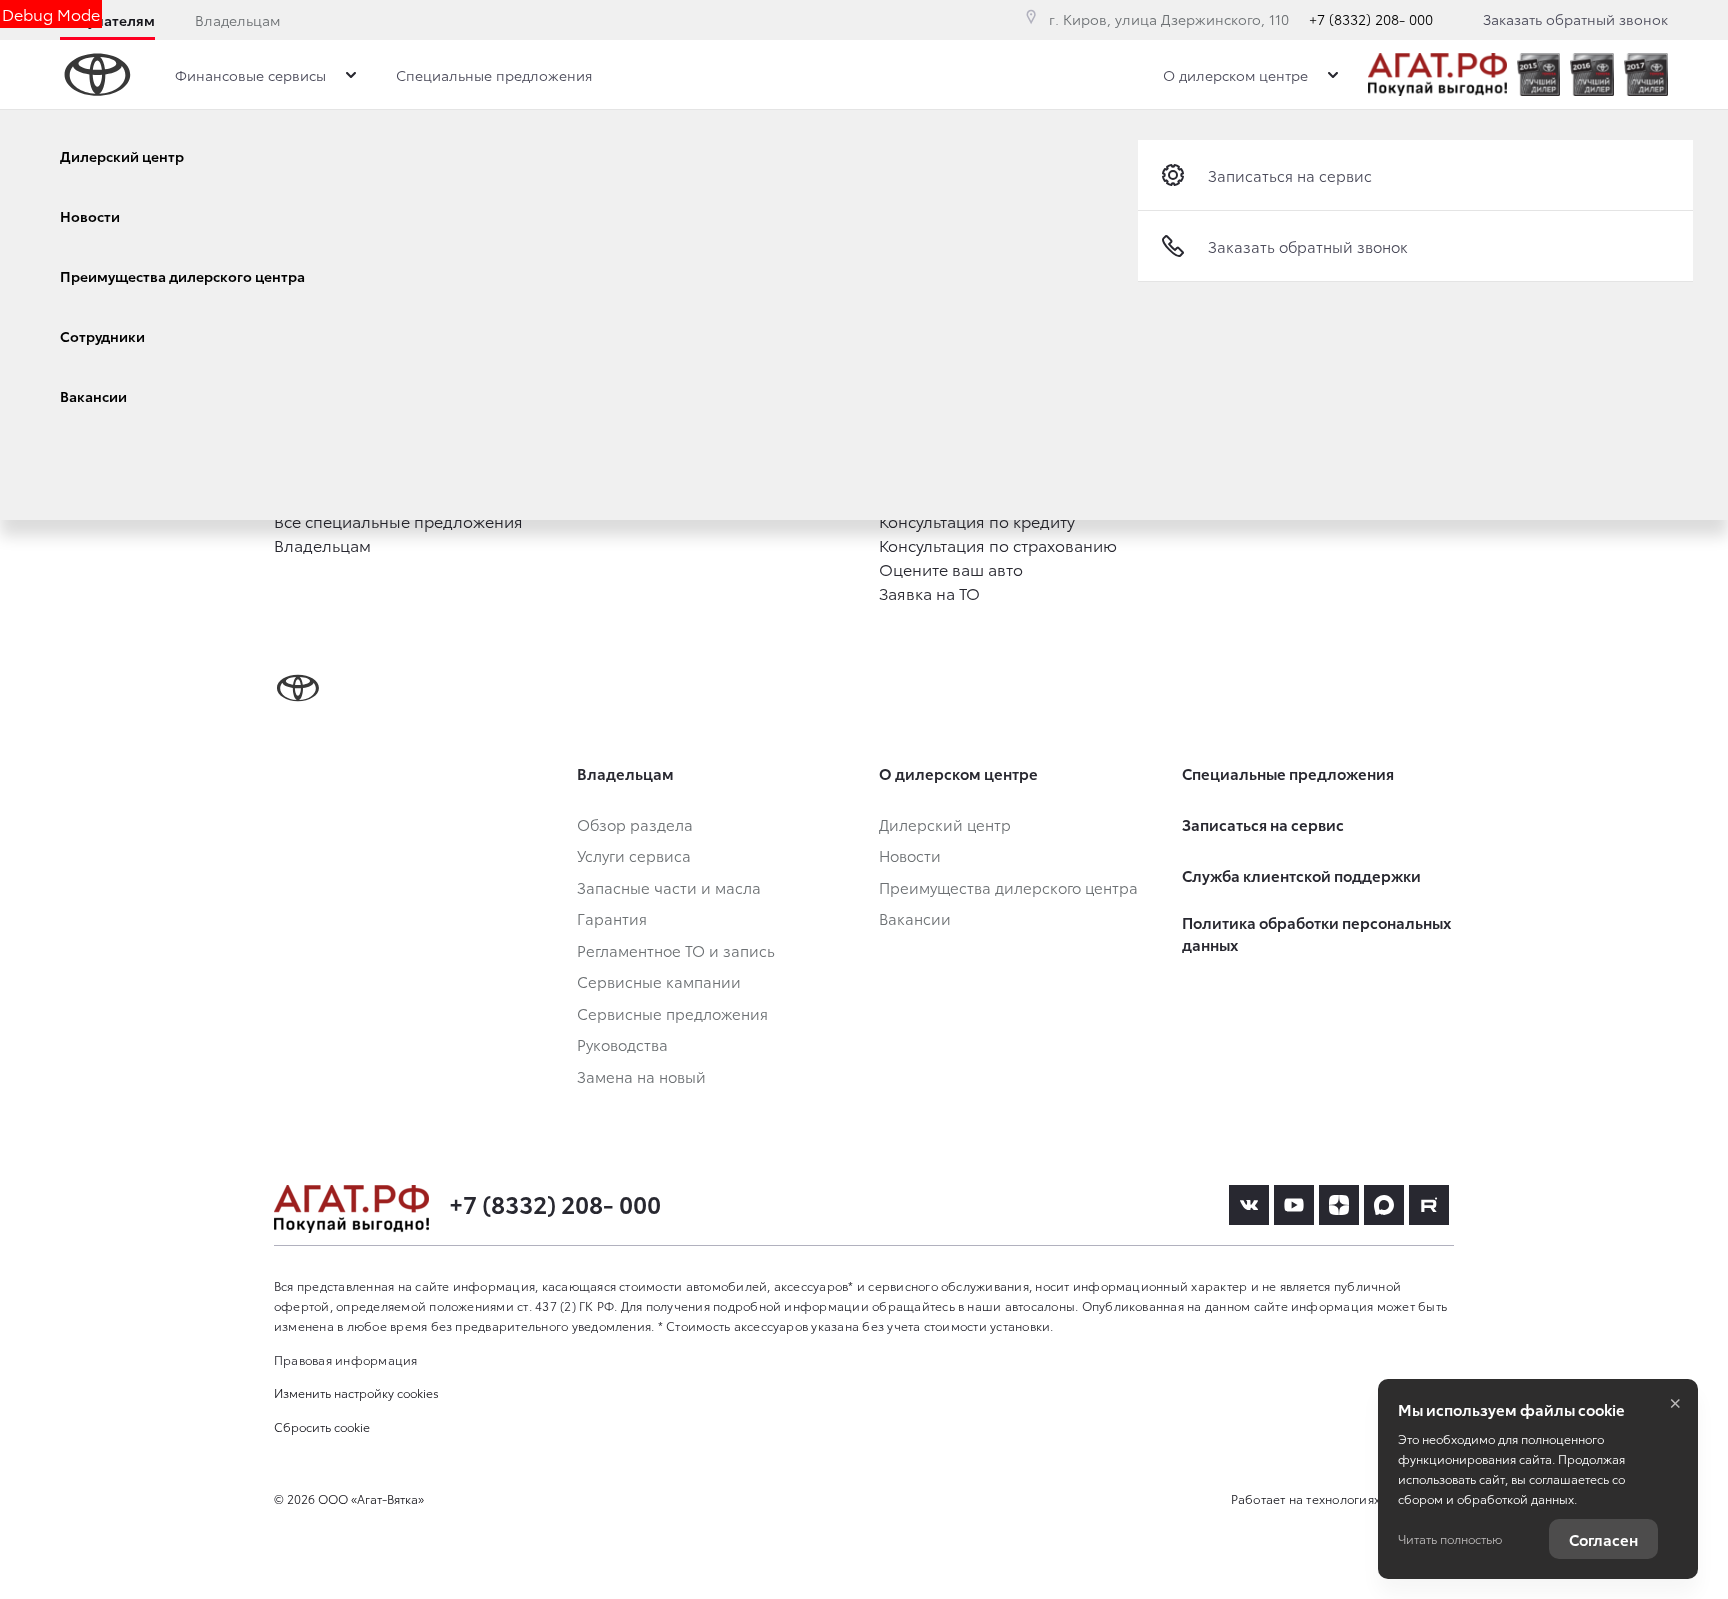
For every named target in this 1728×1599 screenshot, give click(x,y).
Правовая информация (346, 1359)
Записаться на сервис (1290, 175)
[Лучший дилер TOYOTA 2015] (1539, 74)
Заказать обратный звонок (1575, 19)
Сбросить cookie (322, 1426)
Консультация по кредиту (977, 520)
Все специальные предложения (398, 520)
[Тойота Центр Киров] (1437, 74)
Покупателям (107, 20)
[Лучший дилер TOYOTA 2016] (1592, 74)
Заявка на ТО (929, 592)
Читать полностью (1450, 1538)
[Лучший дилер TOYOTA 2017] (1646, 74)
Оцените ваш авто (951, 568)
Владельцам (237, 20)
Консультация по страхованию (998, 544)
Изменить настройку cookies (356, 1392)
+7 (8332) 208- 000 (1371, 19)
